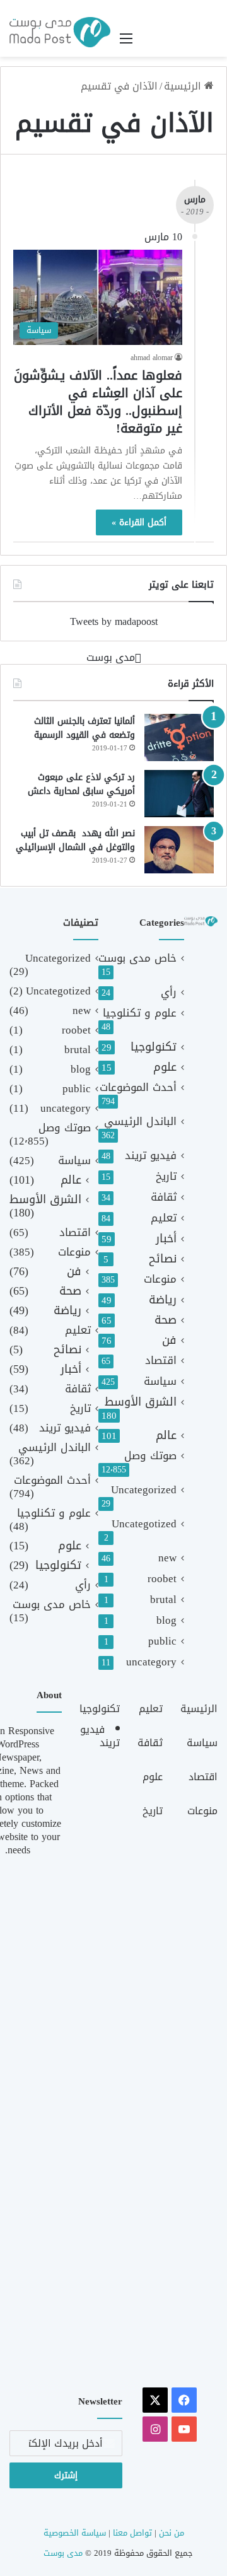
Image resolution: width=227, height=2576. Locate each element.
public (162, 1641)
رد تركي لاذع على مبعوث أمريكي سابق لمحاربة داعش (81, 784)
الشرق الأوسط (141, 1402)
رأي (169, 992)
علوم (165, 1067)
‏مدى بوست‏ (111, 657)
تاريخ (166, 1176)
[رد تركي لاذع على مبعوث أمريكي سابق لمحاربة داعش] (179, 794)
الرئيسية (184, 86)
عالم (166, 1436)
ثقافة (164, 1197)
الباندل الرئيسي (140, 1122)
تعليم (164, 1218)
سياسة (160, 1381)
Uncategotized (144, 1524)
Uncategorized (144, 1490)
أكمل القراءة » (139, 522)
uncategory (151, 1662)
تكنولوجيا (154, 1047)
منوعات (160, 1279)
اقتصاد (161, 1361)
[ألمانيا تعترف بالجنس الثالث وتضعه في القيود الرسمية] (179, 737)
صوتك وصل (150, 1456)
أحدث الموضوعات (138, 1087)
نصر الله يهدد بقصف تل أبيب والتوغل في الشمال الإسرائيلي (75, 840)
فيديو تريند (151, 1156)
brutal (163, 1600)
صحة (166, 1320)
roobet (162, 1579)
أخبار (166, 1239)
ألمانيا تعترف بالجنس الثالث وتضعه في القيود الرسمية (84, 728)
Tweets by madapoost (114, 621)
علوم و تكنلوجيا (140, 1013)
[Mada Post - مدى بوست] (60, 32)
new (167, 1558)
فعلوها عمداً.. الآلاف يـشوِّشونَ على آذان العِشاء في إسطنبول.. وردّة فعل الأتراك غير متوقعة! (98, 402)
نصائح (163, 1259)
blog (166, 1620)
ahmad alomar (152, 358)
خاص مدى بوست (137, 958)
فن (169, 1340)
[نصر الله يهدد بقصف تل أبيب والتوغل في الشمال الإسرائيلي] (179, 850)
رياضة (163, 1300)
